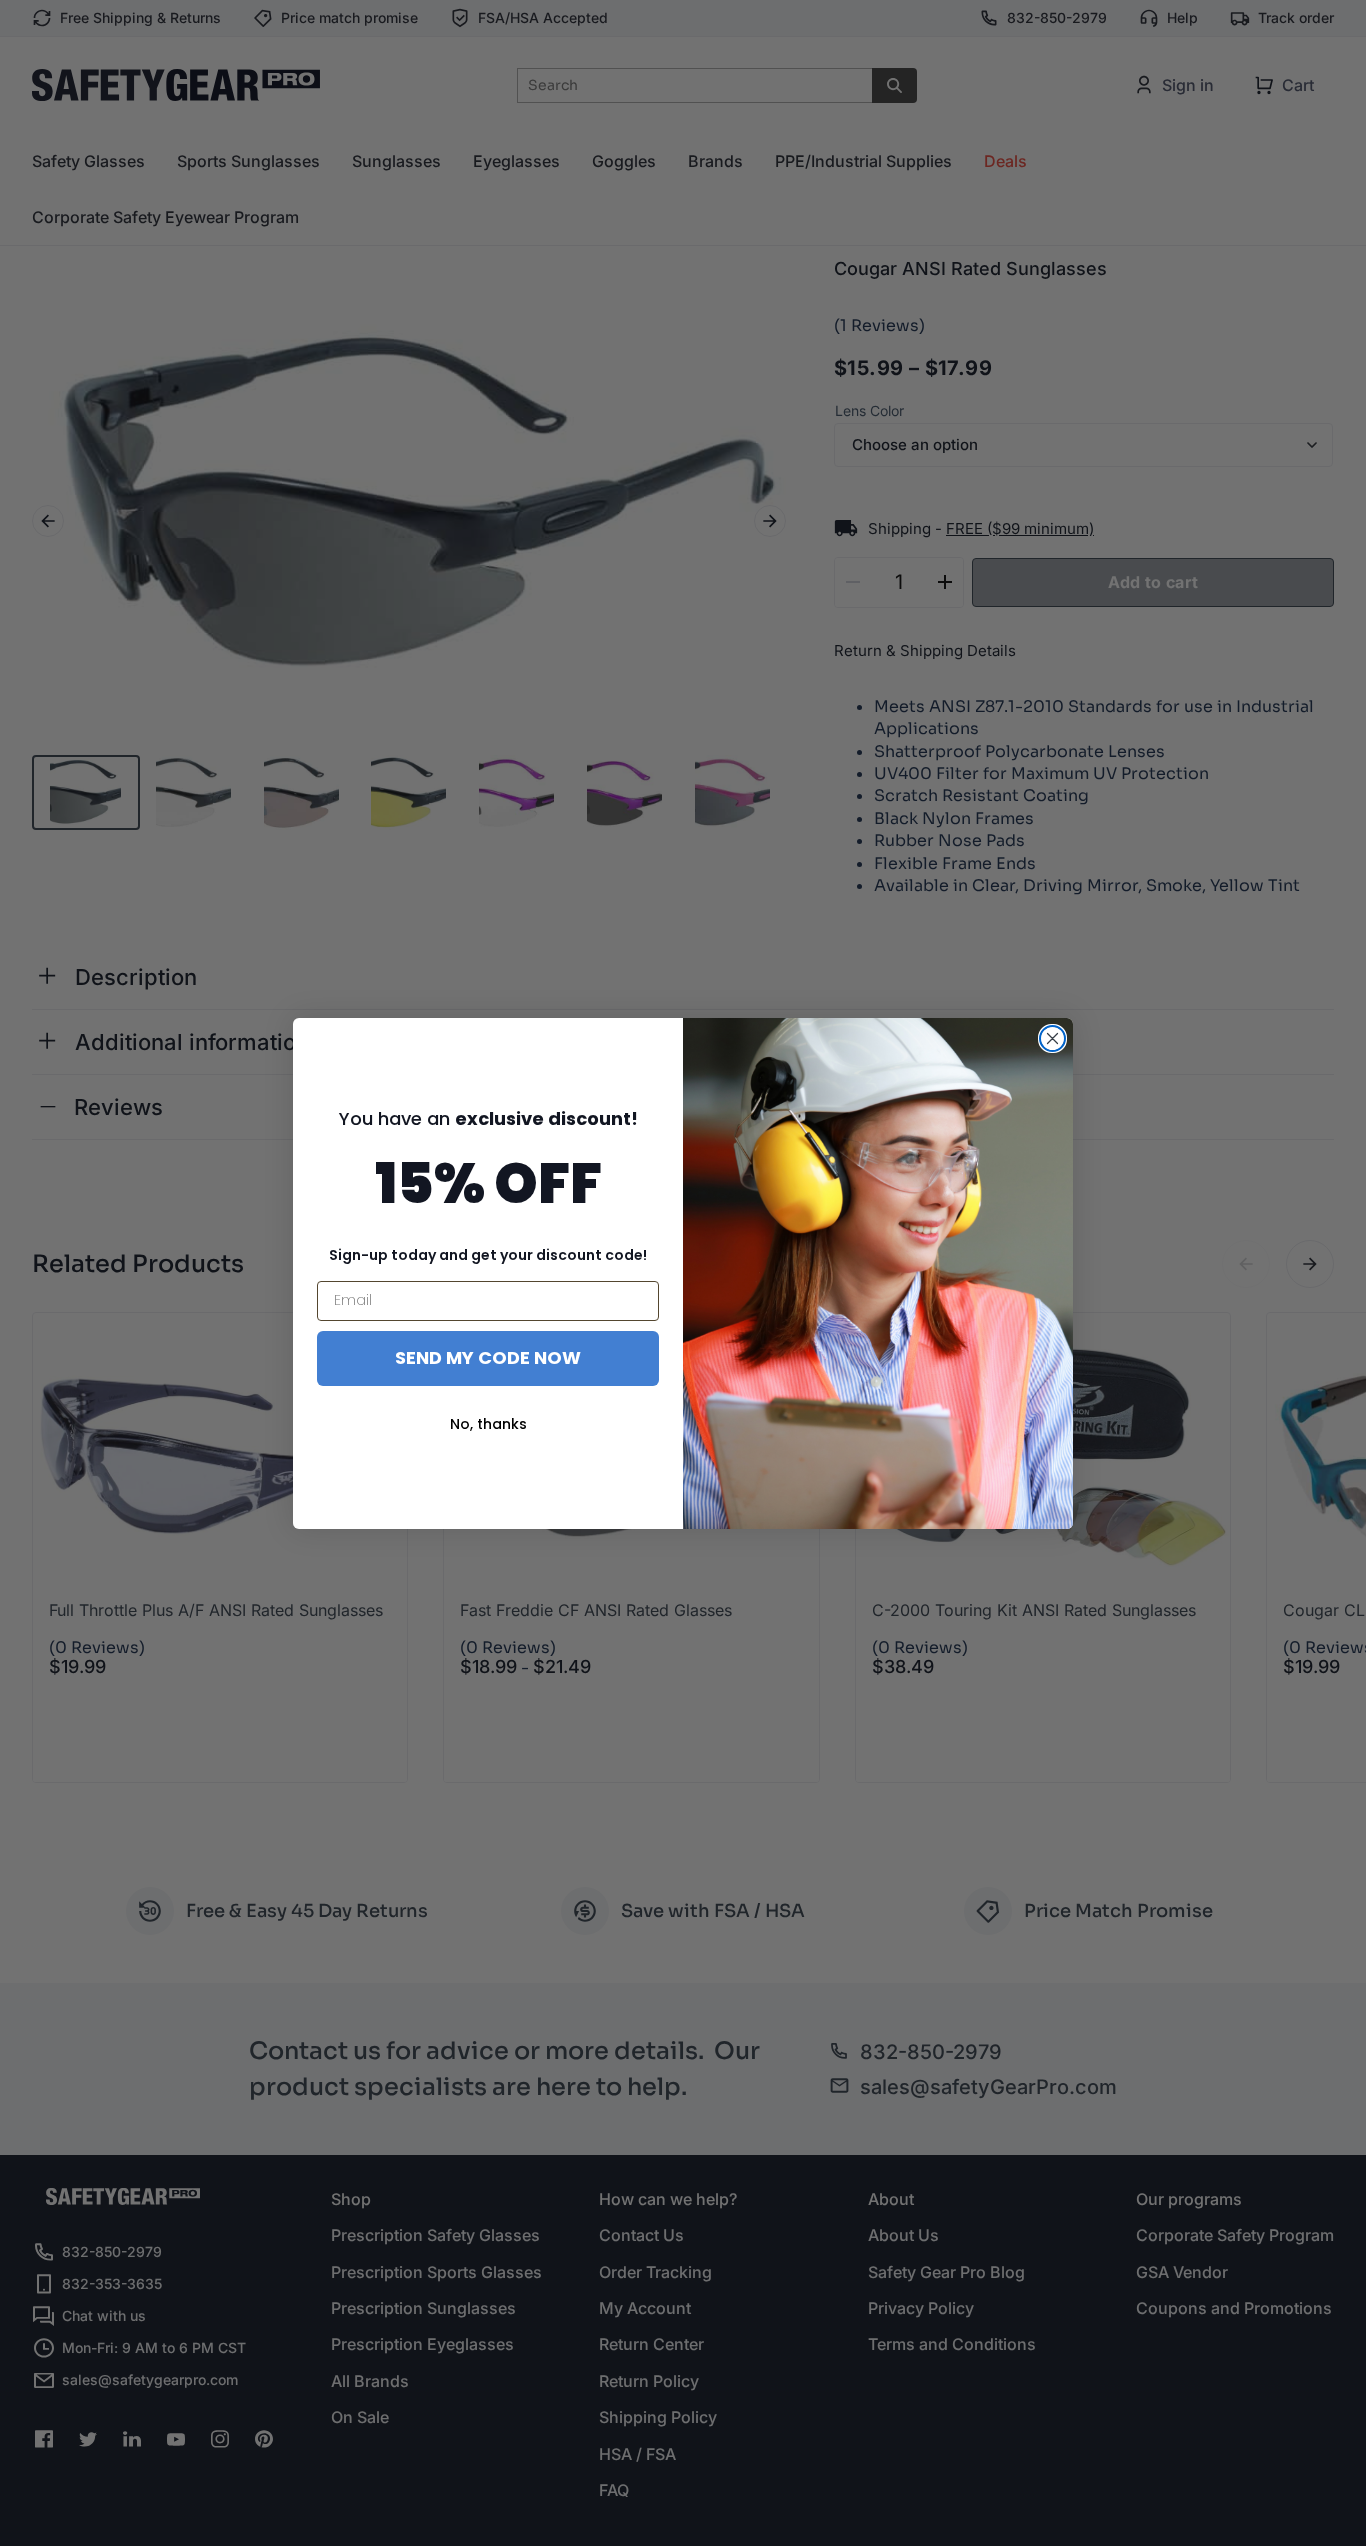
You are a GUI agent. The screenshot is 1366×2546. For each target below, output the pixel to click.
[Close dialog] (1052, 1038)
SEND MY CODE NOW (488, 1357)
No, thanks (488, 1424)
